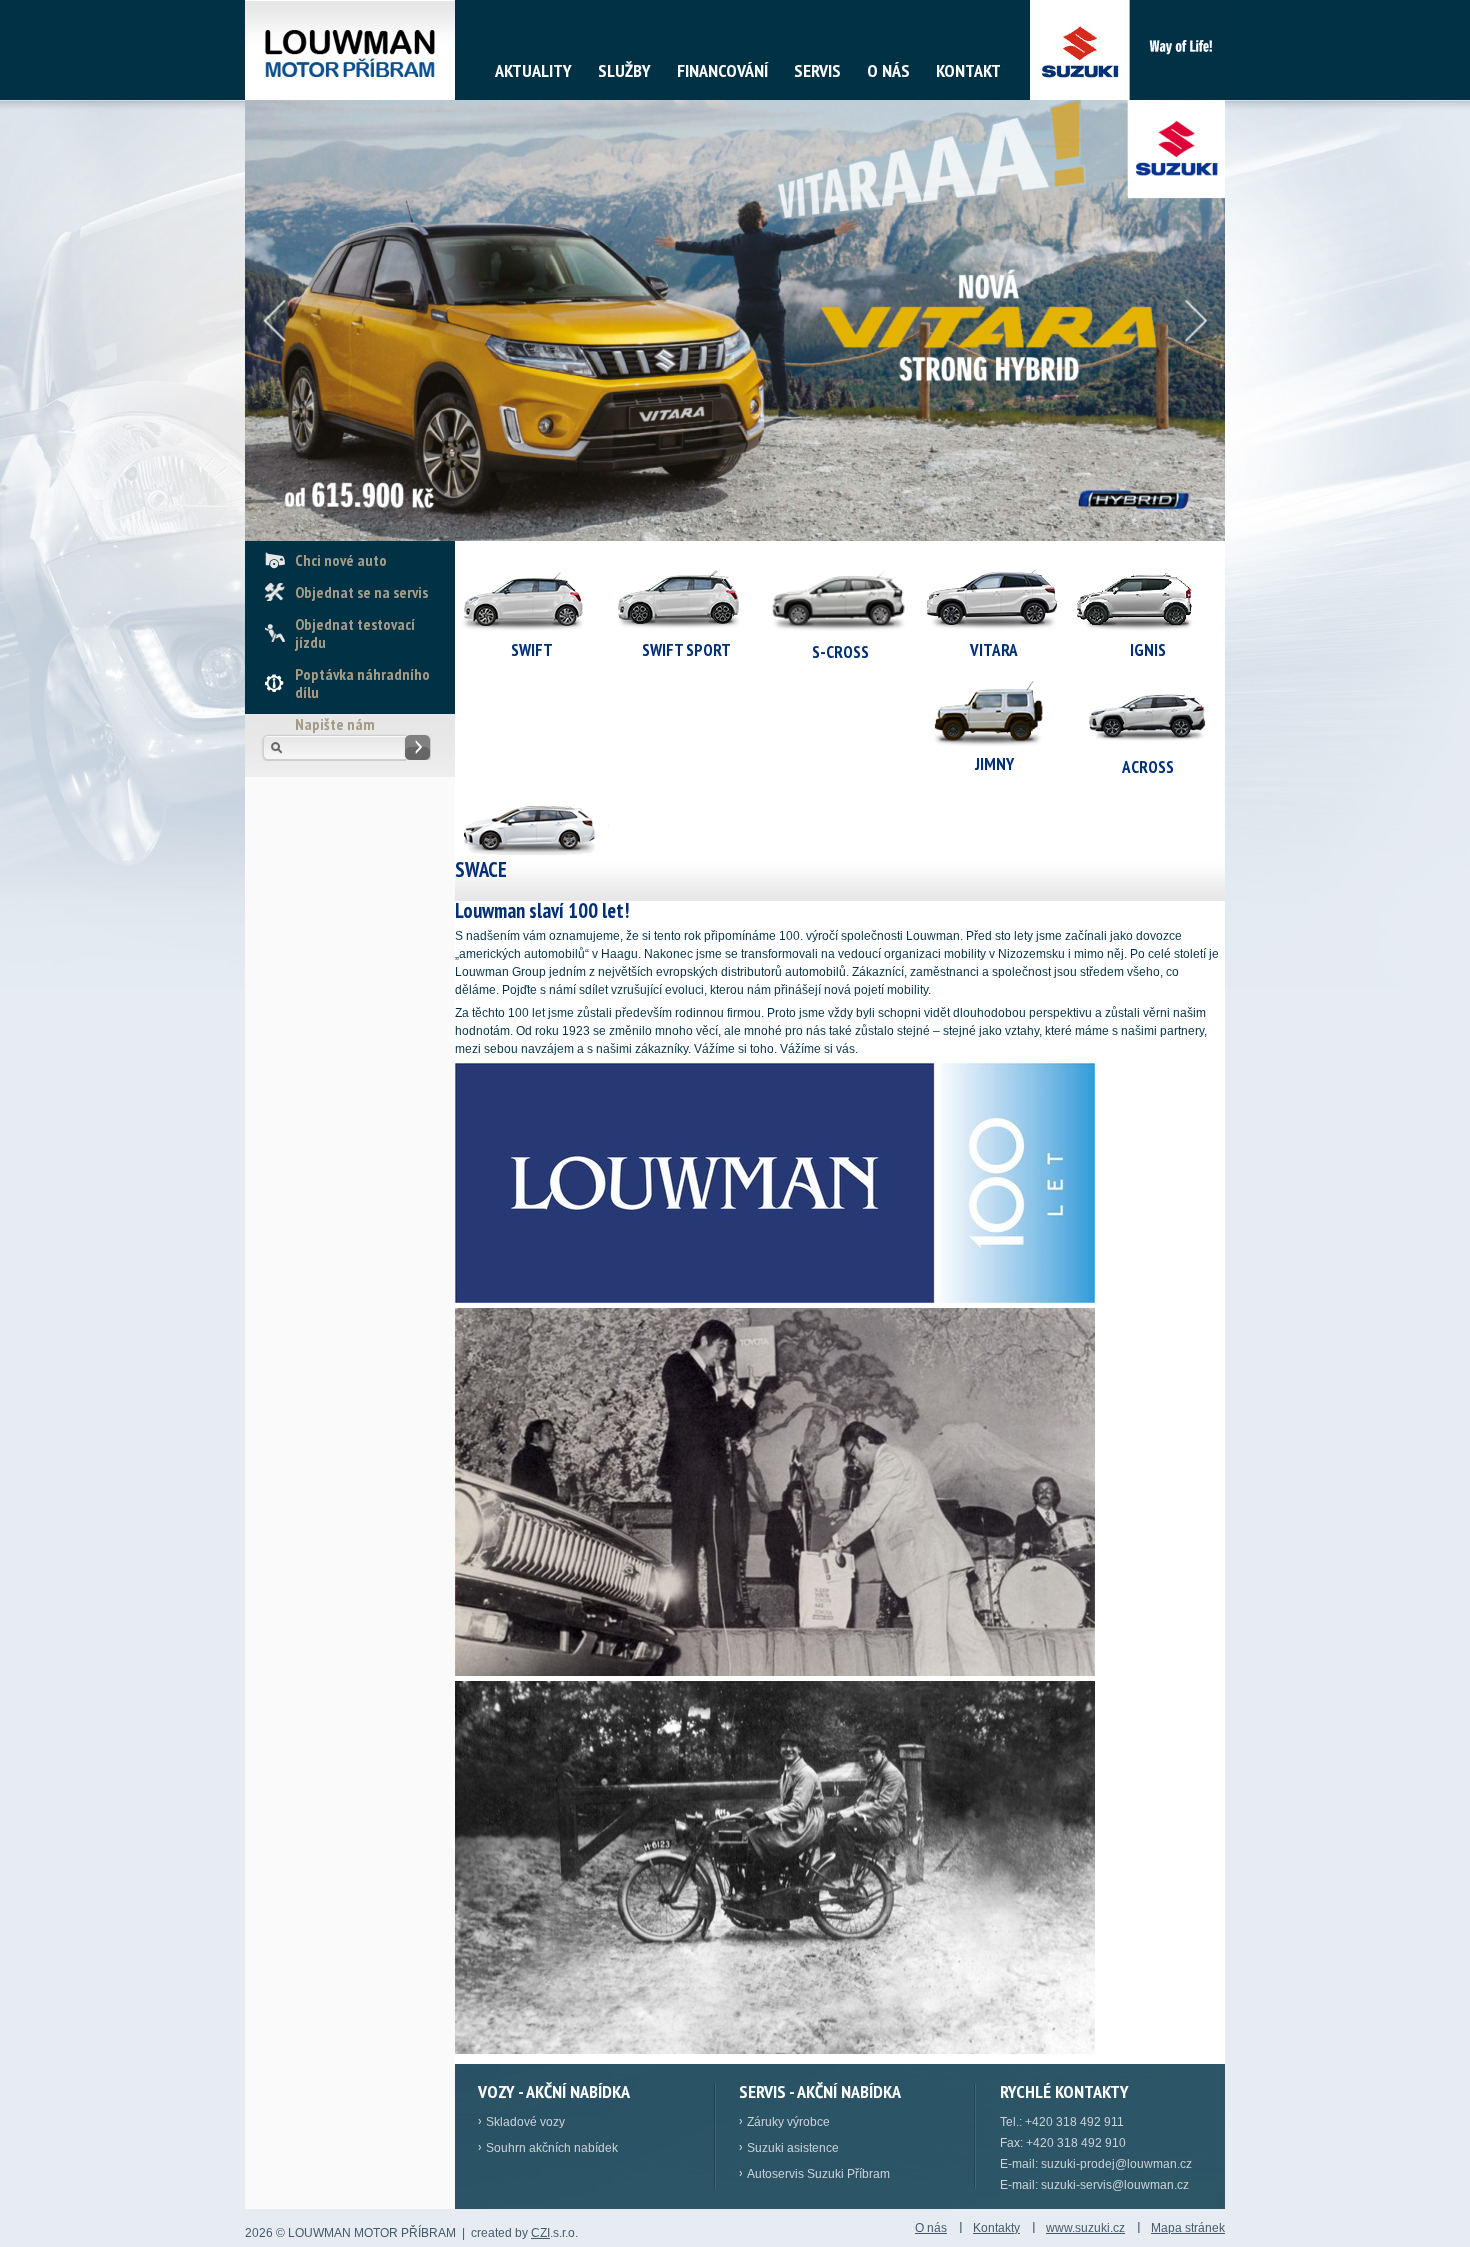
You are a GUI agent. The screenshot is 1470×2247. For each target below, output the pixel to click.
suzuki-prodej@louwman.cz (1116, 2164)
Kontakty (996, 2228)
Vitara (994, 650)
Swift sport (686, 650)
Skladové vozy (525, 2122)
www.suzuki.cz (1085, 2228)
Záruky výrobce (788, 2122)
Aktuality (533, 70)
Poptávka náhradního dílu (362, 683)
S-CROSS (840, 652)
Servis (817, 70)
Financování (722, 70)
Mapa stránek (1188, 2228)
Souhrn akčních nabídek (552, 2148)
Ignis (1148, 650)
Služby (624, 70)
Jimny (994, 764)
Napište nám (335, 724)
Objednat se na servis (361, 592)
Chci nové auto (341, 560)
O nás (888, 70)
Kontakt (968, 70)
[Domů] (350, 50)
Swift (532, 650)
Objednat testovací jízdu (355, 633)
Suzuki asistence (793, 2148)
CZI (540, 2233)
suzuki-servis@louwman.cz (1115, 2185)
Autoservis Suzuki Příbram (818, 2174)
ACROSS (1148, 767)
